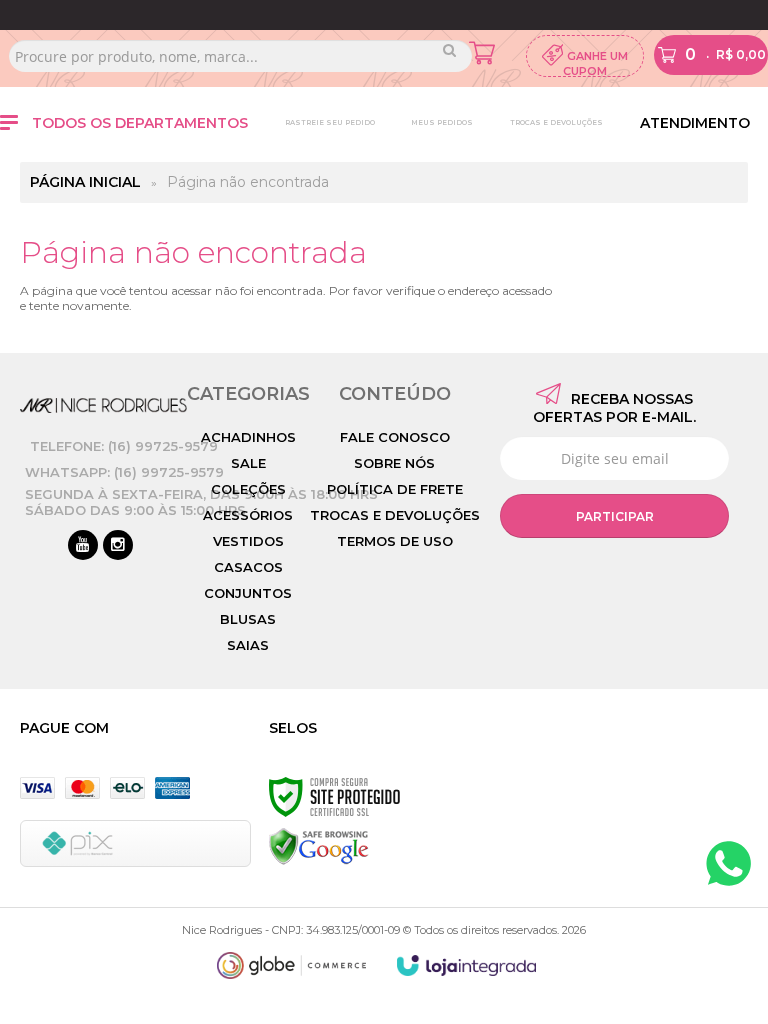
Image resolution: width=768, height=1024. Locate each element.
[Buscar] (449, 50)
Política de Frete (395, 489)
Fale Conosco (395, 437)
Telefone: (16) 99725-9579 (124, 446)
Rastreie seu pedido (330, 122)
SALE (248, 463)
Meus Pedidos (442, 122)
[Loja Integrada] (467, 965)
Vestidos (248, 541)
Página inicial (85, 182)
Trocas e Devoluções (556, 122)
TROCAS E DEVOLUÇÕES (395, 515)
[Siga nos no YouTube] (83, 546)
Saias (248, 645)
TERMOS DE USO (395, 541)
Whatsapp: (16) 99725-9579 (124, 472)
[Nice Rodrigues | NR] (103, 405)
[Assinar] (614, 516)
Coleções (248, 489)
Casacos (248, 567)
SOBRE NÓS (394, 463)
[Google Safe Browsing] (319, 846)
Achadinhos (248, 437)
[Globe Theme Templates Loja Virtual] (292, 965)
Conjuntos (248, 593)
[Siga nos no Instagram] (118, 546)
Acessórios (248, 515)
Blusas (248, 619)
